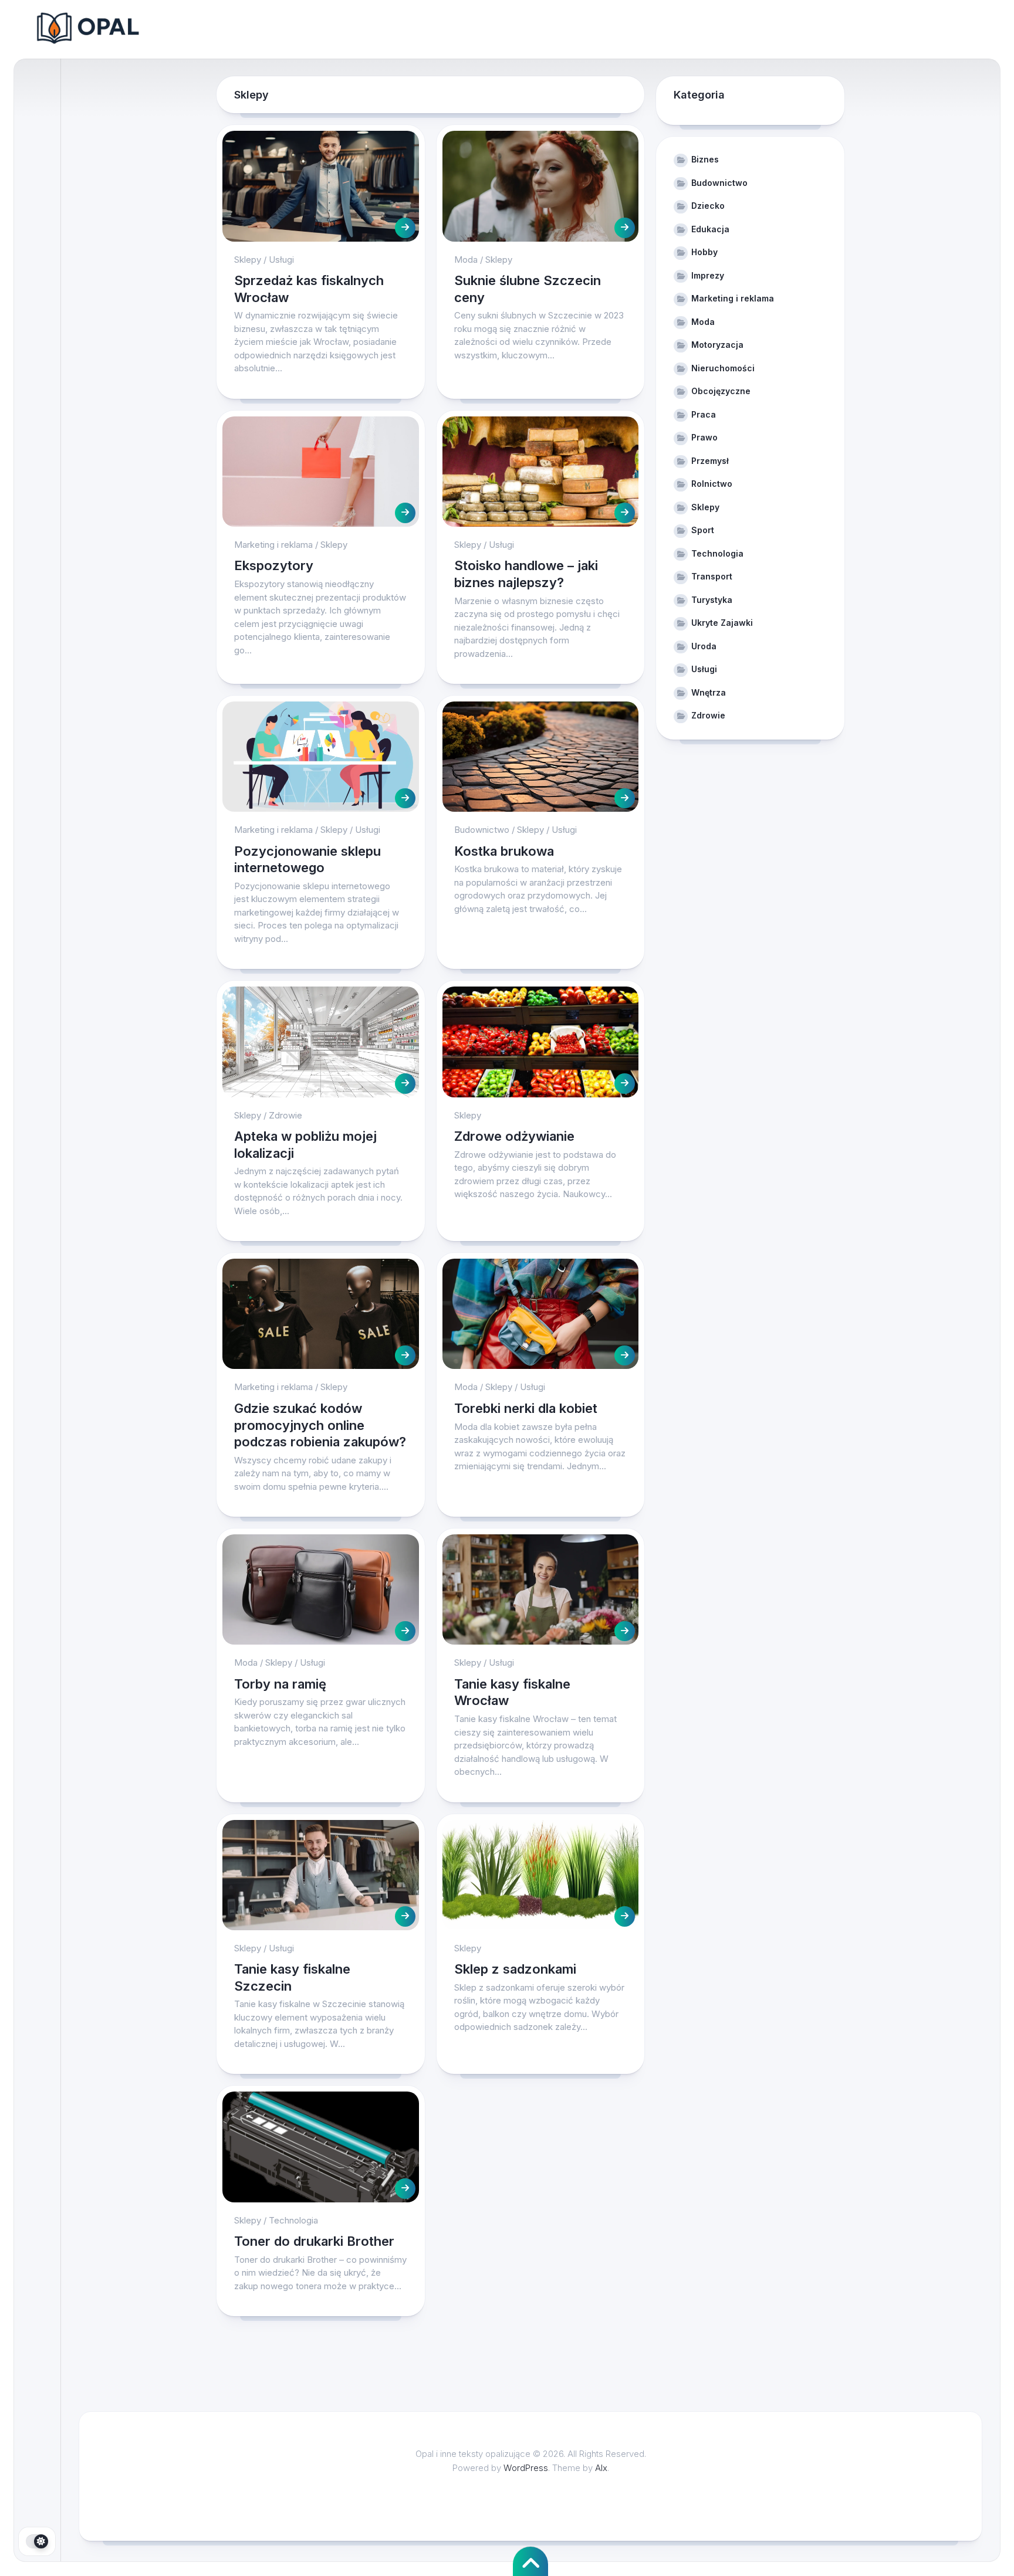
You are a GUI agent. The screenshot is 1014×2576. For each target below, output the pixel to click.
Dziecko (708, 206)
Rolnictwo (712, 484)
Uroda (704, 646)
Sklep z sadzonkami (515, 1969)
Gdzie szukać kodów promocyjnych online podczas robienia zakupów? (320, 1425)
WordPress (526, 2468)
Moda (466, 260)
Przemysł (710, 461)
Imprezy (708, 275)
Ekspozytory (274, 565)
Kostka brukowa (504, 851)
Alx (601, 2468)
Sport (703, 530)
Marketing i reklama (273, 545)
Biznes (705, 159)
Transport (712, 576)
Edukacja (710, 229)
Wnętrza (709, 692)
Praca (704, 414)
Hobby (704, 252)
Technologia (293, 2220)
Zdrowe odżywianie (514, 1136)
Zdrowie (285, 1115)
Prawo (704, 437)
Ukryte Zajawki (722, 623)
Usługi (281, 260)
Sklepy (248, 260)
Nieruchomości (723, 368)
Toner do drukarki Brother (314, 2241)
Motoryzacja (717, 345)
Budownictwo (482, 830)
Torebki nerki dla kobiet (526, 1408)
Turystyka (712, 600)
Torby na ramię (282, 1684)
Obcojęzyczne (721, 391)
